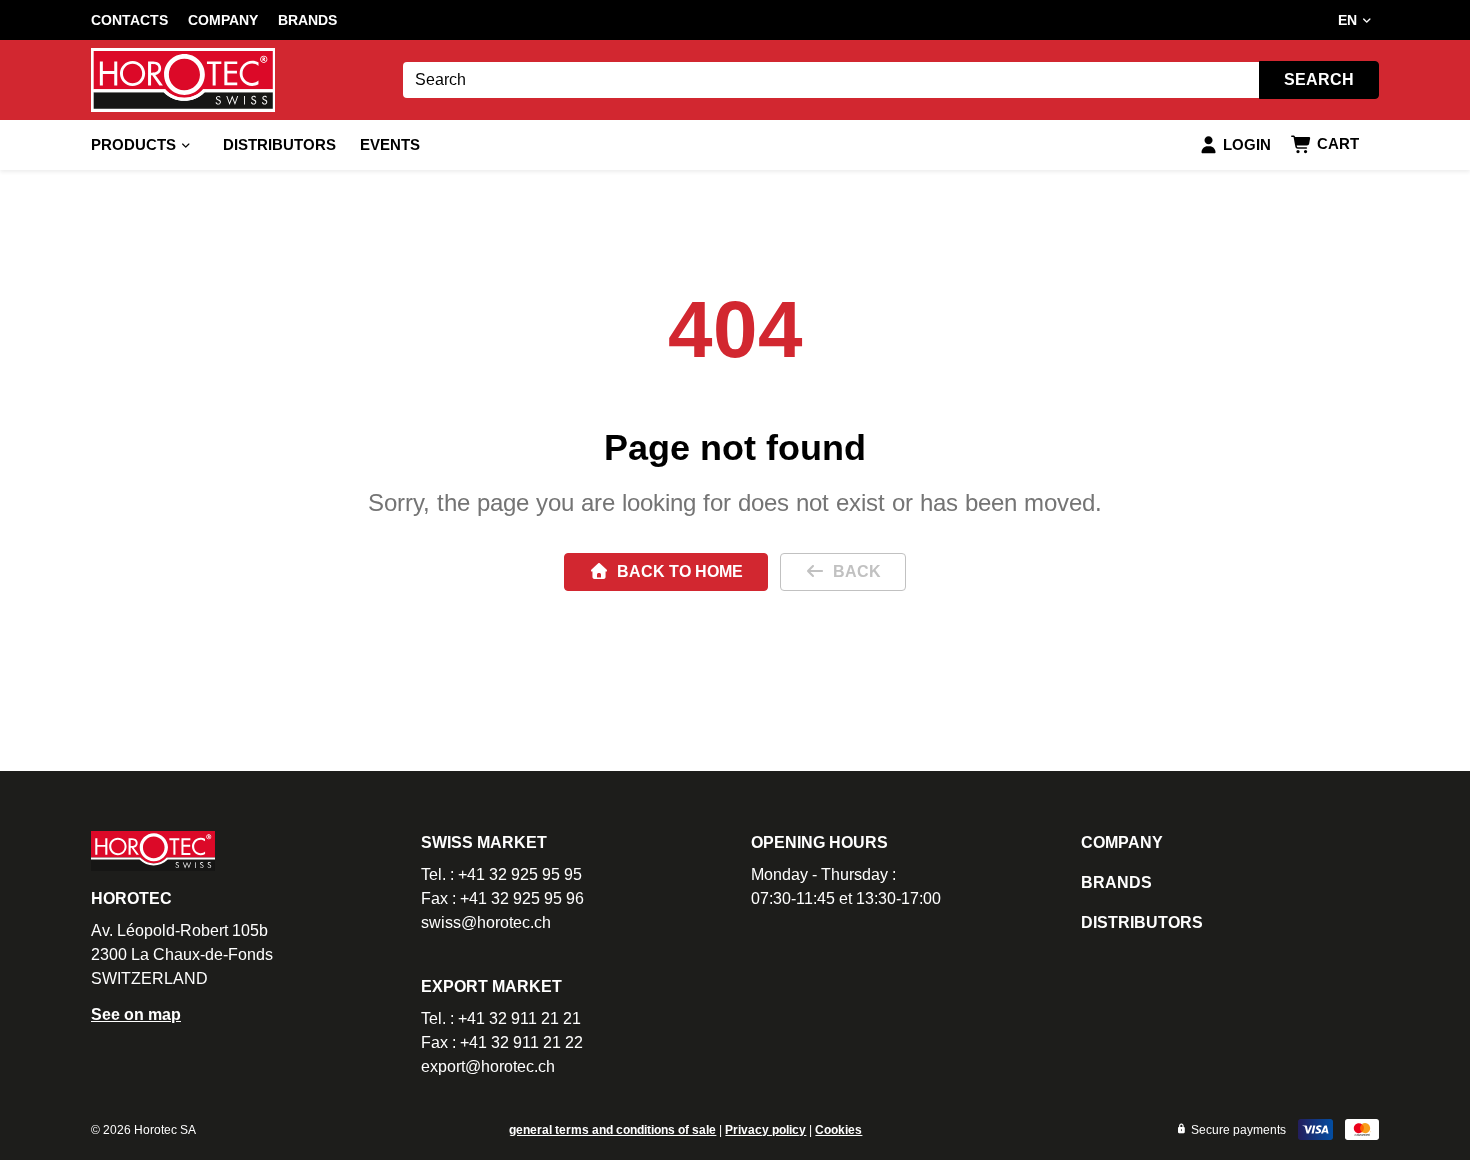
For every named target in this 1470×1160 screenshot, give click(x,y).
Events (390, 144)
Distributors (279, 144)
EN (1347, 20)
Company (223, 20)
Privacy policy (765, 1130)
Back (857, 571)
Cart (1338, 143)
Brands (307, 20)
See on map (136, 1014)
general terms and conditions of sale (612, 1130)
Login (1247, 144)
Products (133, 144)
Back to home (680, 571)
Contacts (129, 20)
